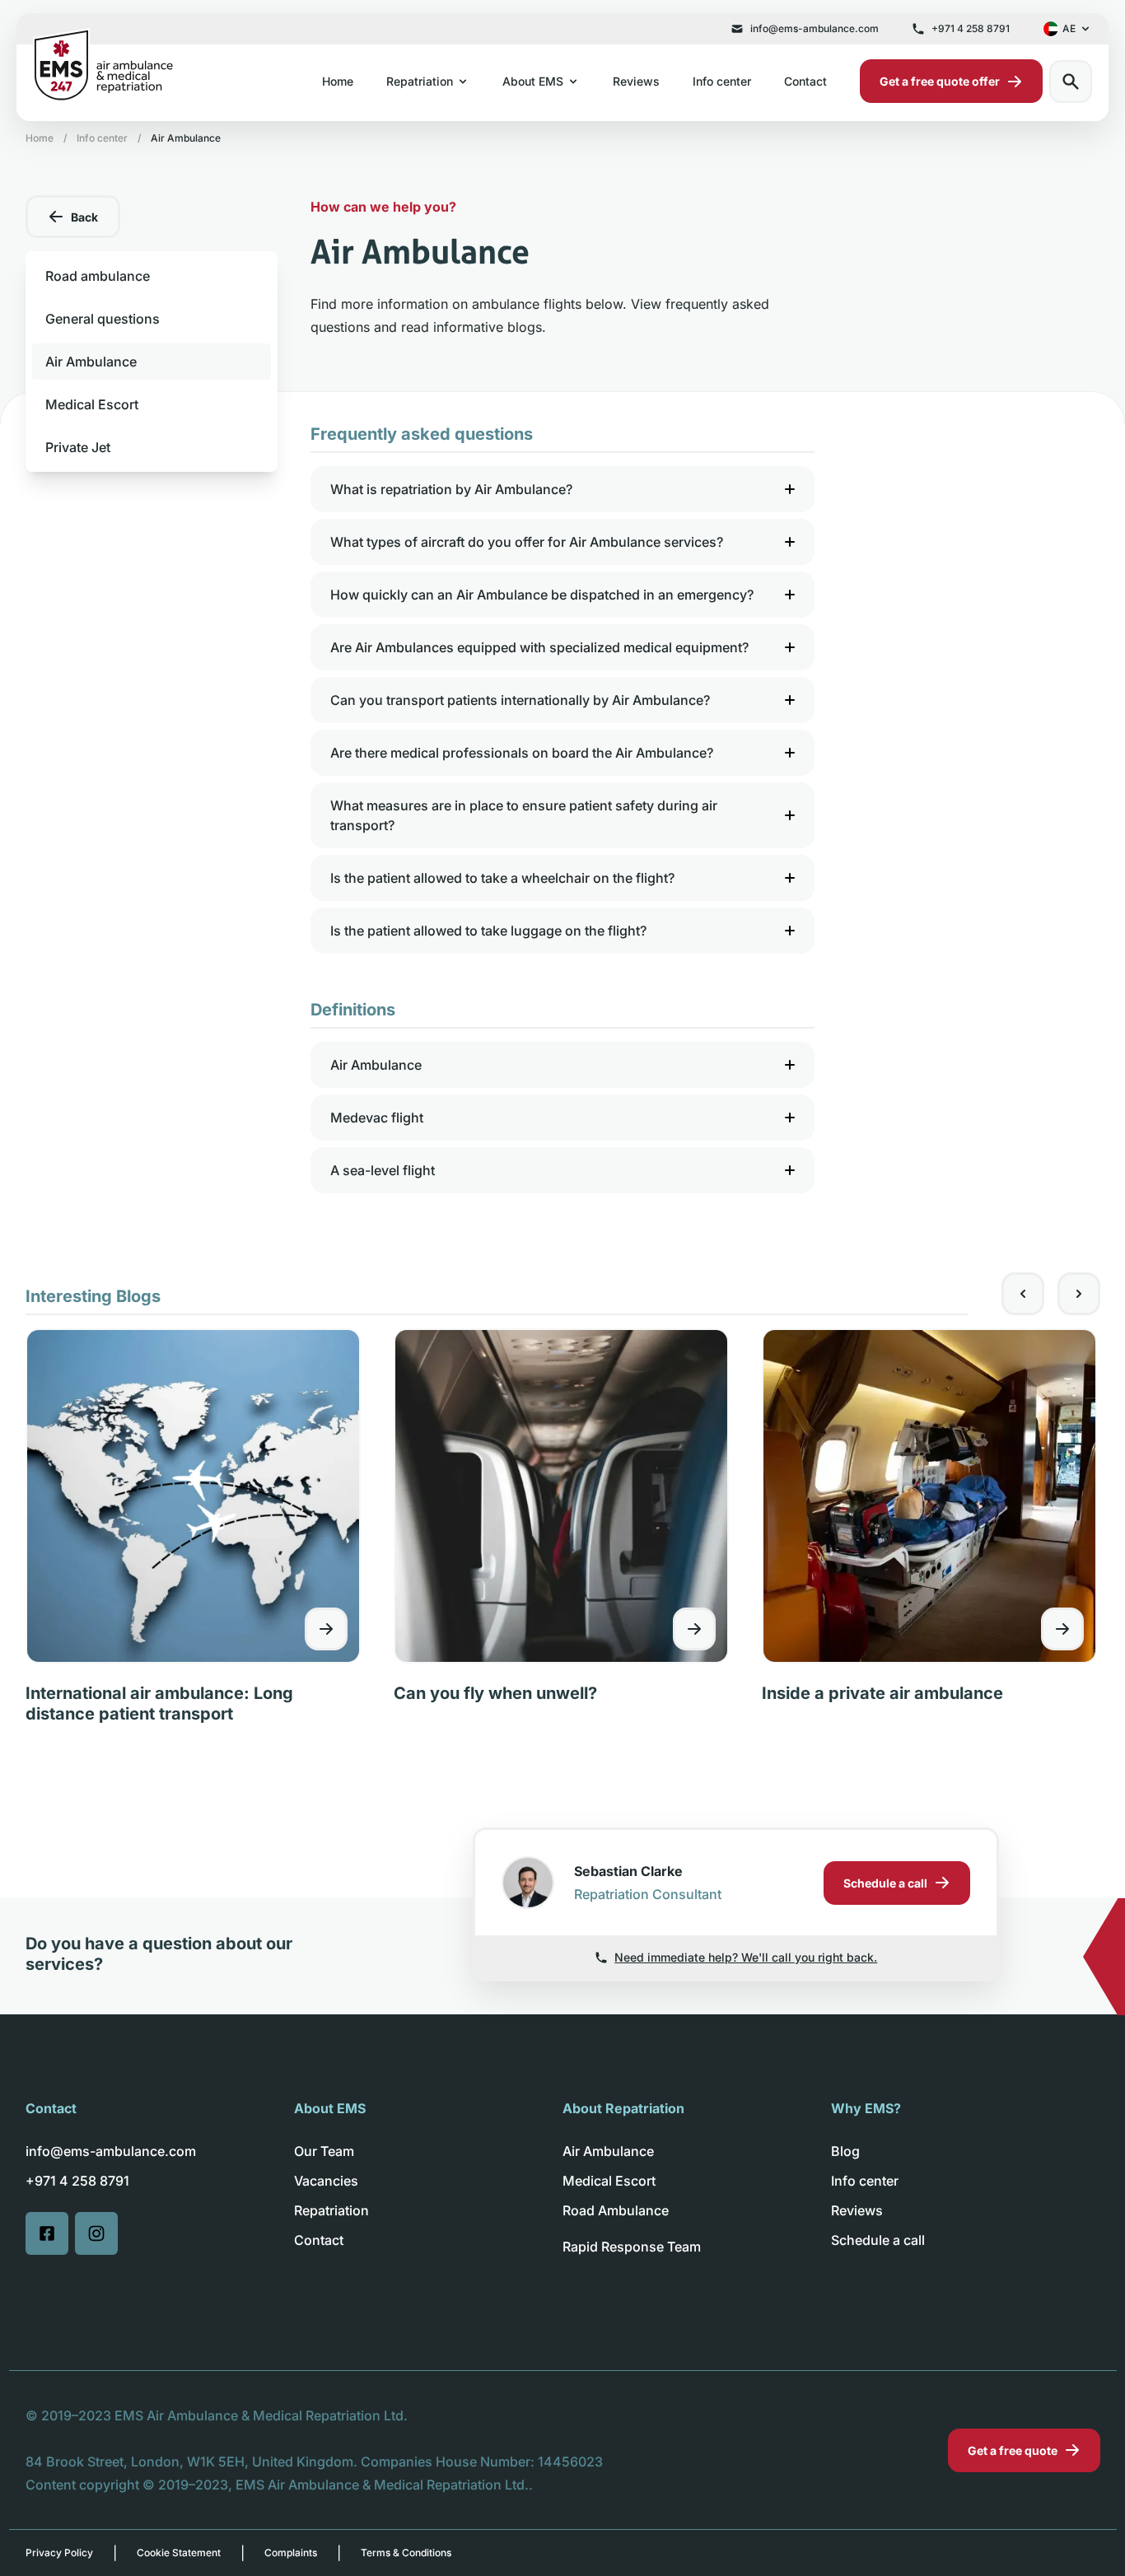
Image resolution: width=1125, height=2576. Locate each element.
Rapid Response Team (632, 2247)
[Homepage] (102, 65)
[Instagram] (96, 2233)
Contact (805, 81)
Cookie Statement (179, 2553)
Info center (722, 81)
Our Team (324, 2151)
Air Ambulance (608, 2151)
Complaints (291, 2553)
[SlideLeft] (1023, 1294)
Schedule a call (878, 2240)
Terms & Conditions (406, 2553)
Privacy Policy (59, 2553)
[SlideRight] (1079, 1294)
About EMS (533, 81)
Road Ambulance (616, 2210)
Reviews (636, 81)
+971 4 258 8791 (971, 28)
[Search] (1071, 82)
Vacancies (326, 2181)
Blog (845, 2151)
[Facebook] (47, 2233)
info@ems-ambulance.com (815, 28)
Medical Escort (609, 2181)
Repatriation (420, 81)
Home (338, 81)
